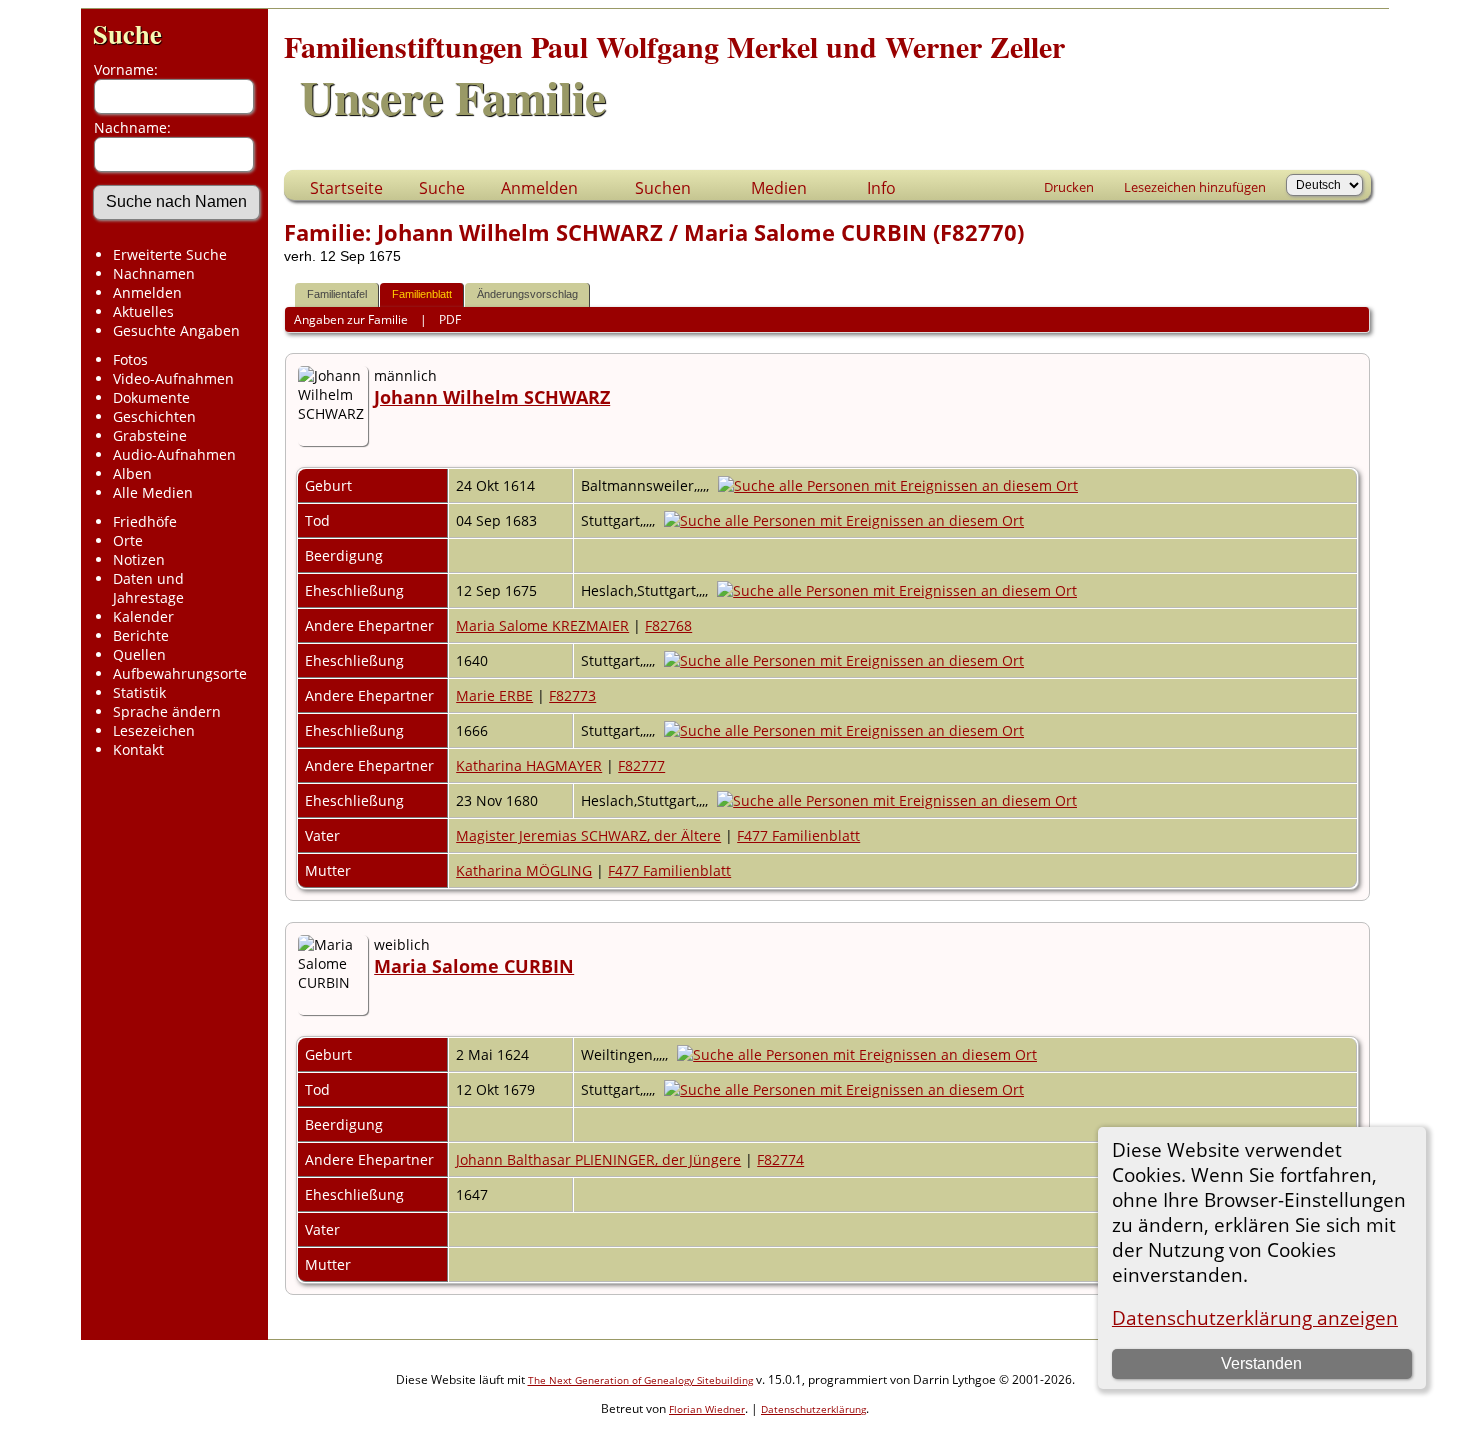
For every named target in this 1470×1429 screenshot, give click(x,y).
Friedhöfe (145, 521)
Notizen (139, 559)
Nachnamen (154, 273)
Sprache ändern (167, 711)
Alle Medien (153, 492)
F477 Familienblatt (798, 835)
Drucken (1069, 187)
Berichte (141, 635)
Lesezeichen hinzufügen (1195, 187)
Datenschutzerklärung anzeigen (1255, 1317)
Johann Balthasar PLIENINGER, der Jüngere (598, 1159)
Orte (128, 540)
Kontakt (138, 749)
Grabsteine (150, 435)
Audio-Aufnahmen (174, 454)
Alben (132, 473)
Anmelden (147, 292)
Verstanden (1261, 1363)
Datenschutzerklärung (813, 1409)
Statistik (139, 692)
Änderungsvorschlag (527, 294)
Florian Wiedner (707, 1409)
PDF (450, 319)
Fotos (130, 359)
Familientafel (337, 294)
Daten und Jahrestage (148, 588)
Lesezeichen (154, 730)
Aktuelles (143, 311)
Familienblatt (422, 294)
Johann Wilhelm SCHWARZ (492, 397)
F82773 (572, 695)
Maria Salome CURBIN (474, 966)
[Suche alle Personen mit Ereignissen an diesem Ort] (903, 485)
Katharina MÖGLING (524, 870)
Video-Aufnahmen (173, 378)
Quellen (139, 654)
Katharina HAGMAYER (529, 765)
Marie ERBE (494, 695)
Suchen (663, 188)
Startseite (346, 188)
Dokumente (151, 397)
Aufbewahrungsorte (180, 673)
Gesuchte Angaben (176, 330)
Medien (779, 188)
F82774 (780, 1159)
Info (881, 188)
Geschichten (154, 416)
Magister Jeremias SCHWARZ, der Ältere (588, 835)
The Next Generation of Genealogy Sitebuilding (640, 1380)
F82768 (668, 625)
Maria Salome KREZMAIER (542, 625)
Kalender (143, 616)
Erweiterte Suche (170, 254)
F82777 (641, 765)
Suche (127, 33)
